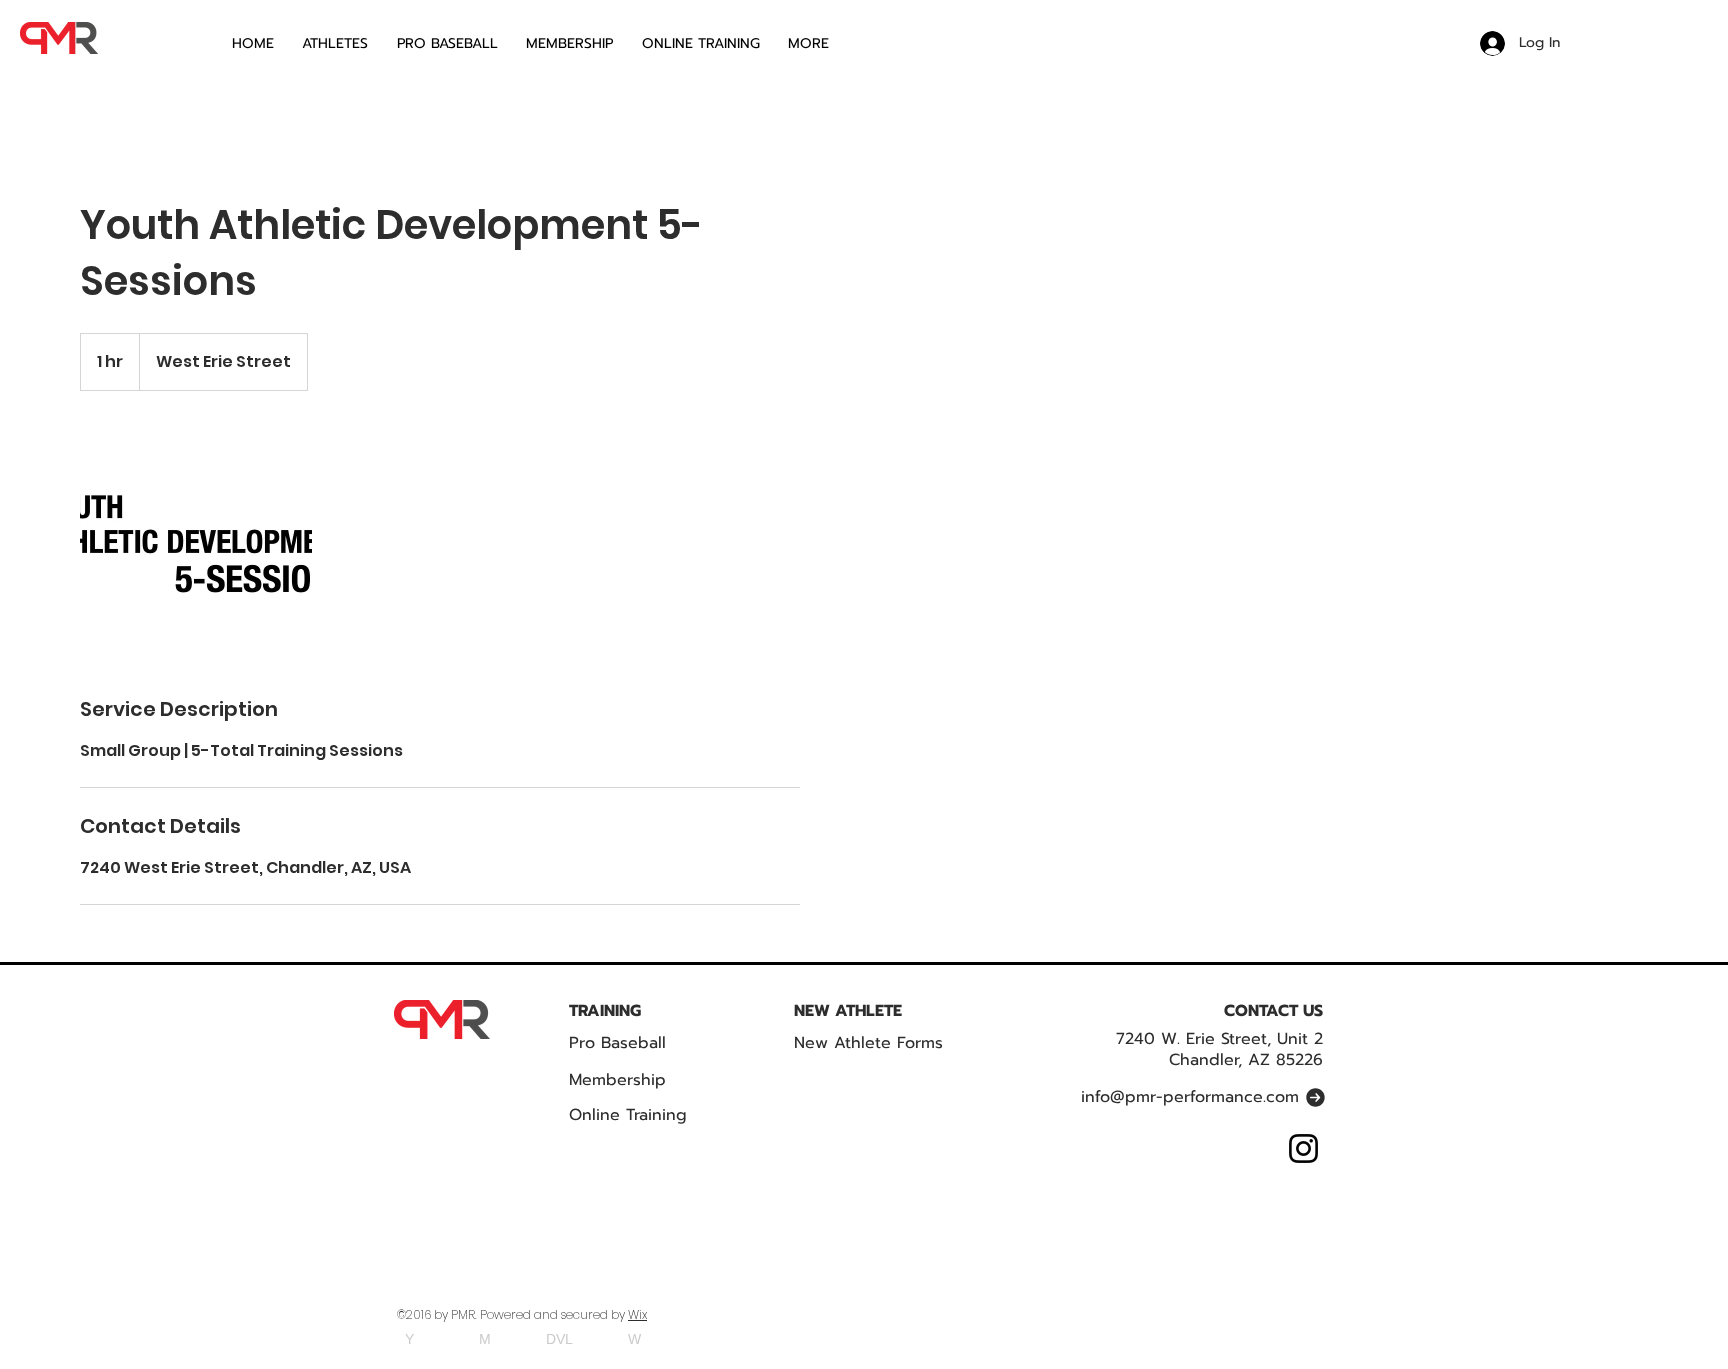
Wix (637, 1314)
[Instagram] (1303, 1148)
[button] (823, 43)
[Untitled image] (196, 543)
